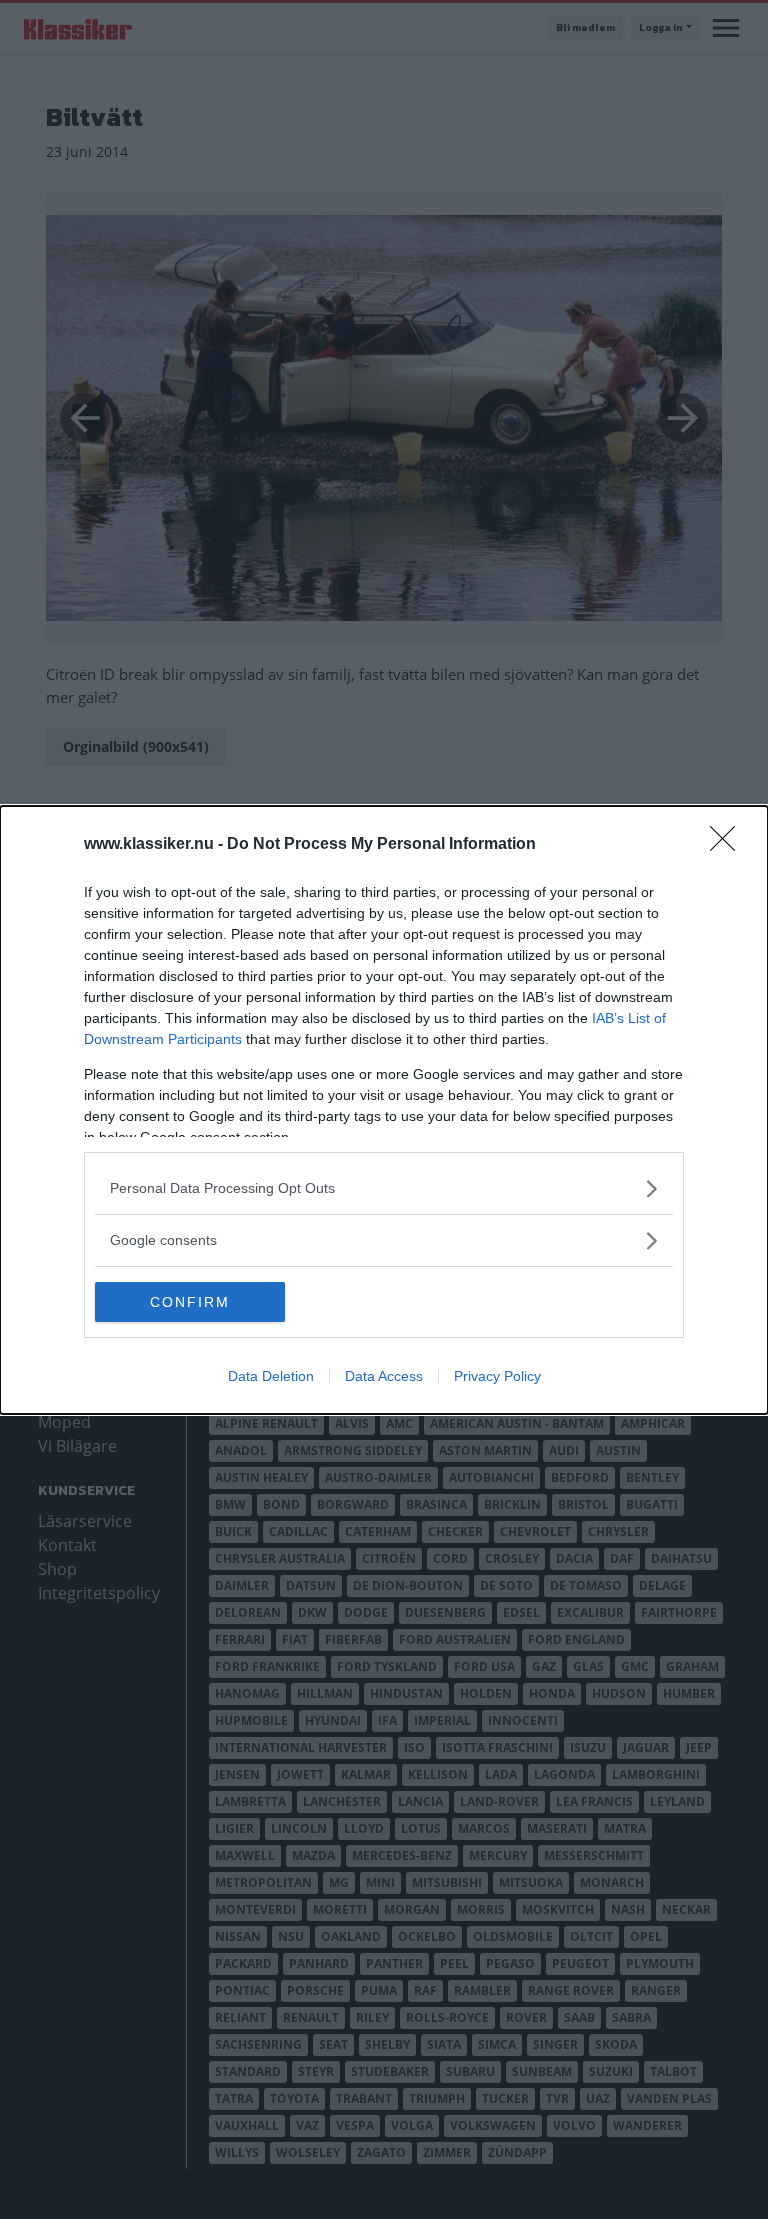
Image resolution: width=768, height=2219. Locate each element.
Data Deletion (271, 1376)
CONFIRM (190, 1302)
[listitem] (384, 1188)
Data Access (384, 1376)
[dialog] (384, 1110)
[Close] (729, 845)
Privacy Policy (497, 1376)
